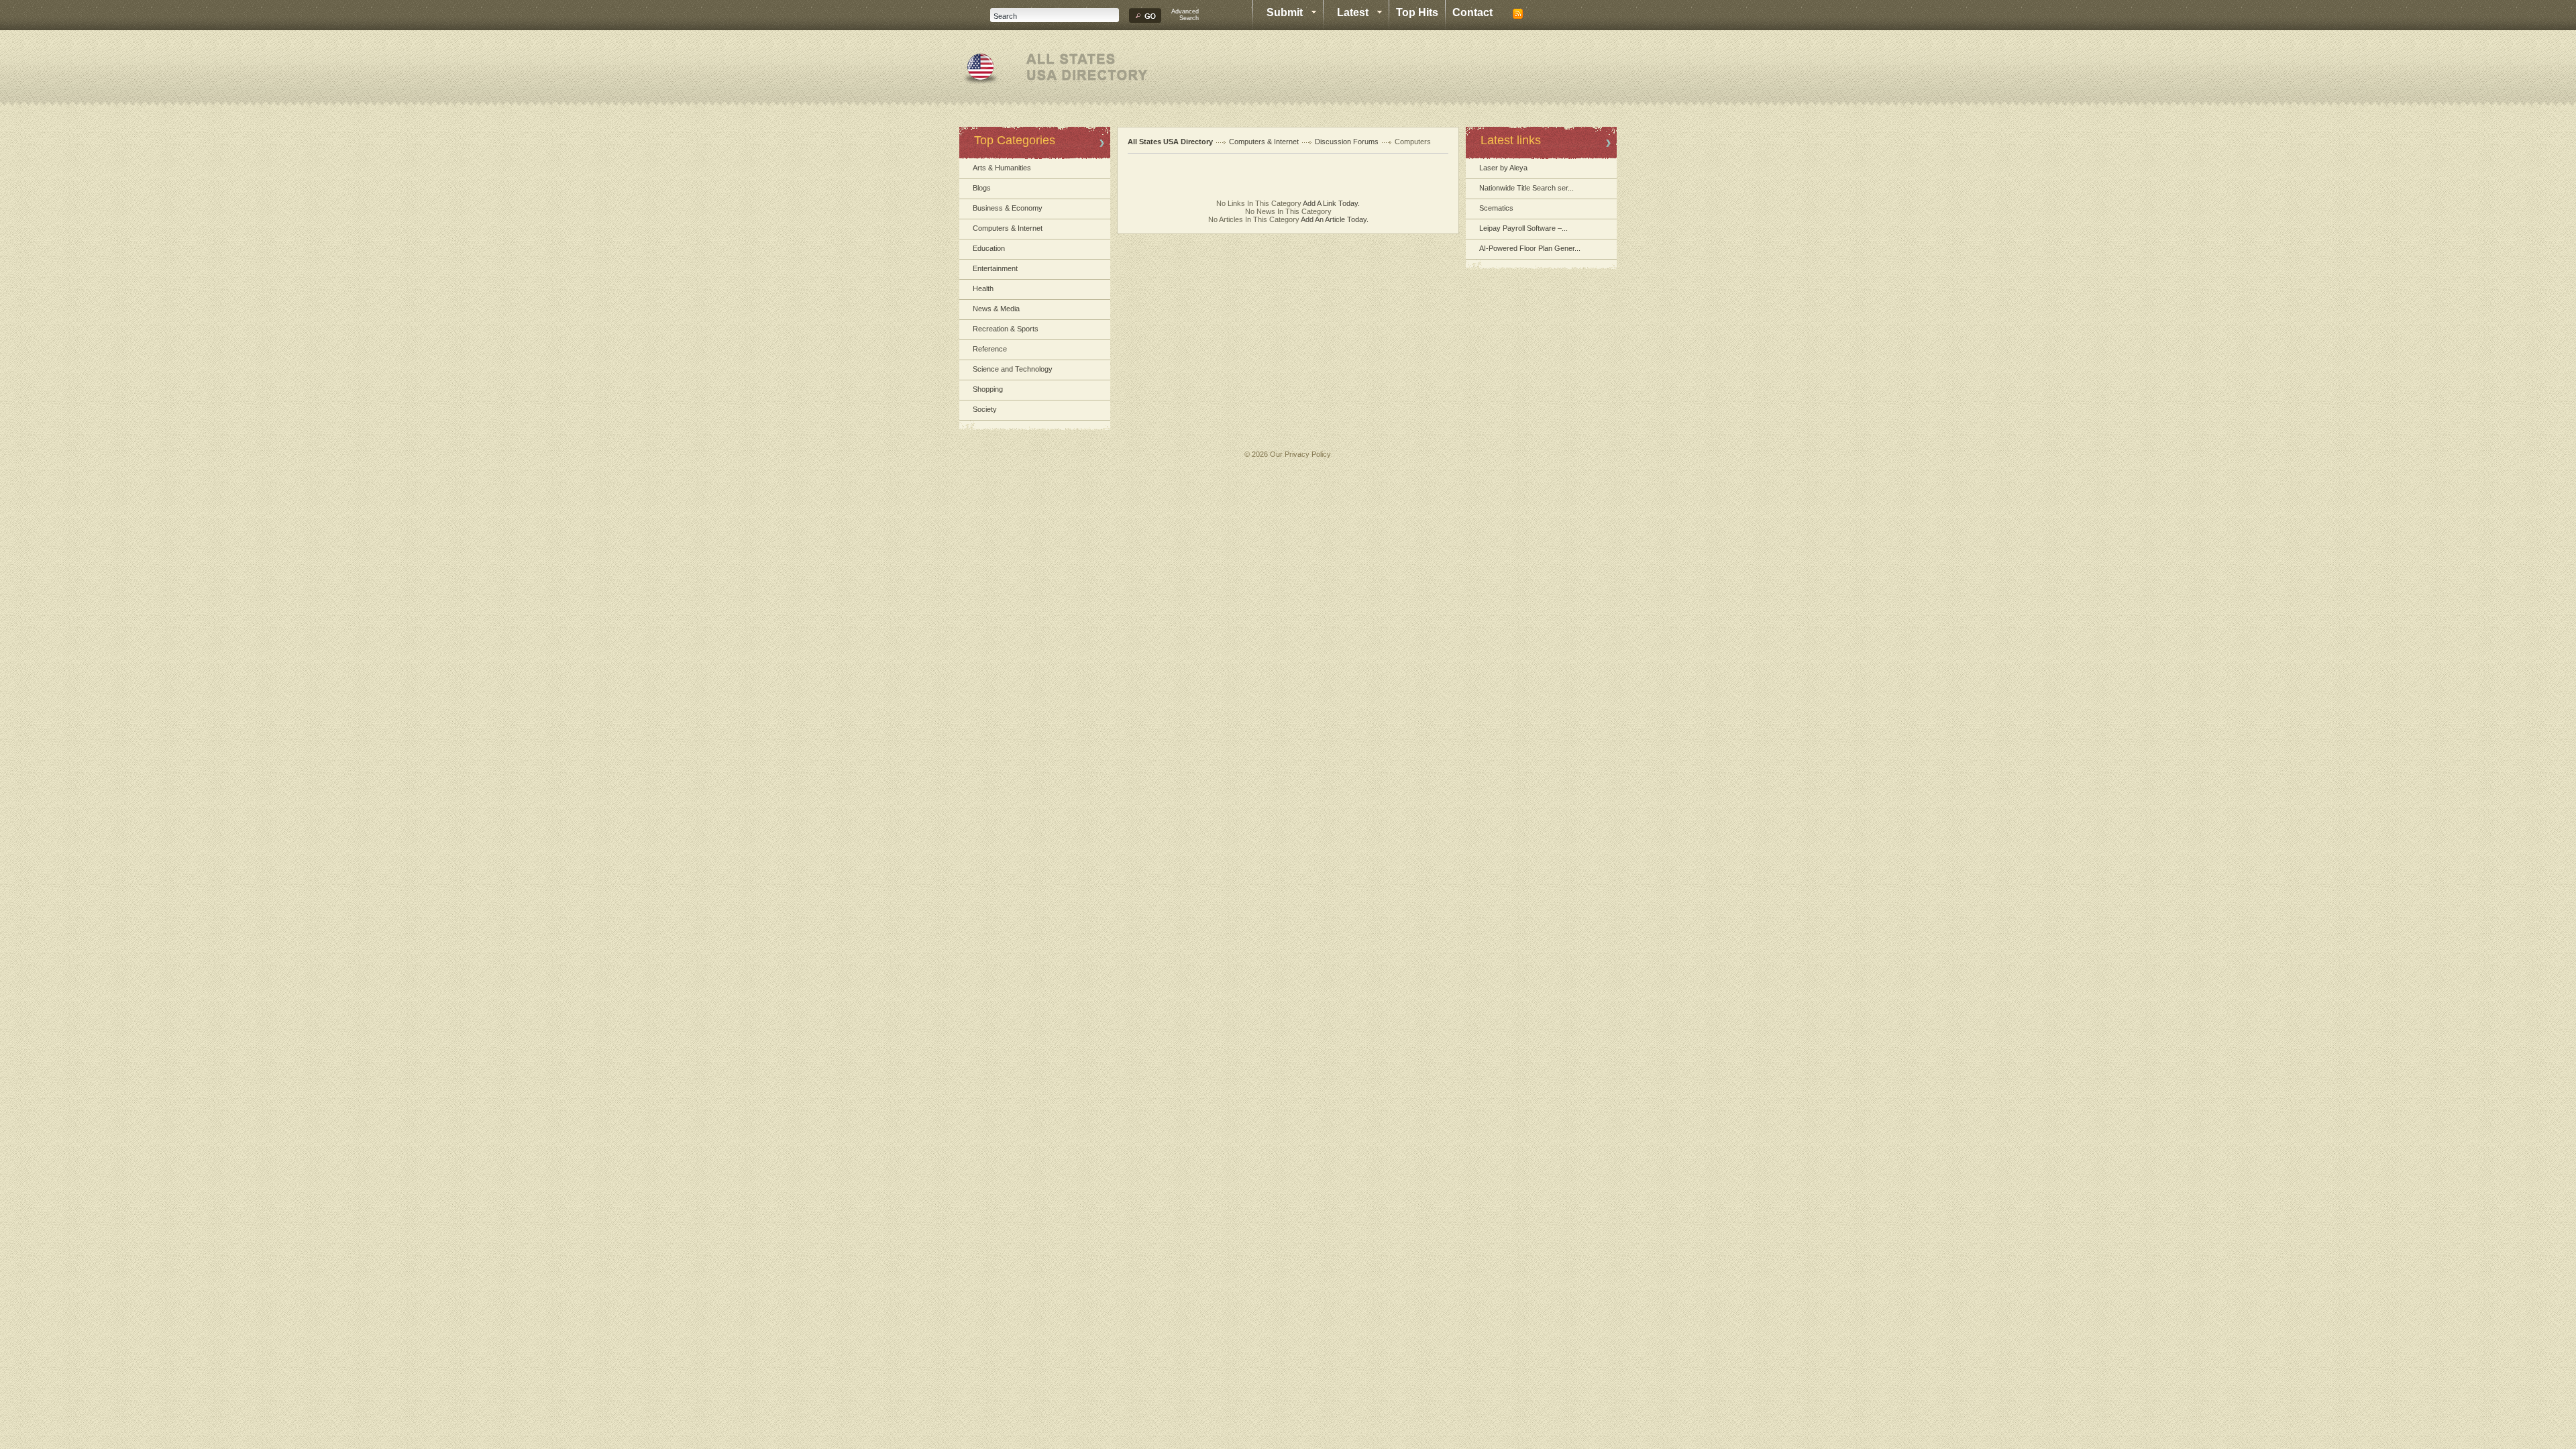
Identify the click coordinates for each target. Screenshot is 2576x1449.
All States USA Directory (1170, 142)
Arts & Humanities (1002, 168)
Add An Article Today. (1335, 219)
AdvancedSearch (1185, 15)
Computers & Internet (1008, 228)
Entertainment (995, 268)
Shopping (988, 389)
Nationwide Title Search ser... (1526, 188)
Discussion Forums (1347, 142)
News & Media (996, 309)
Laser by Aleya (1503, 168)
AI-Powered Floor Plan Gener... (1530, 248)
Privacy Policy (1308, 454)
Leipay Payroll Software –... (1523, 228)
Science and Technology (1013, 369)
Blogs (982, 188)
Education (989, 248)
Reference (990, 349)
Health (983, 288)
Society (985, 409)
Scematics (1496, 208)
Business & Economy (1008, 208)
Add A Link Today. (1331, 203)
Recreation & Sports (1006, 329)
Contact (1472, 12)
